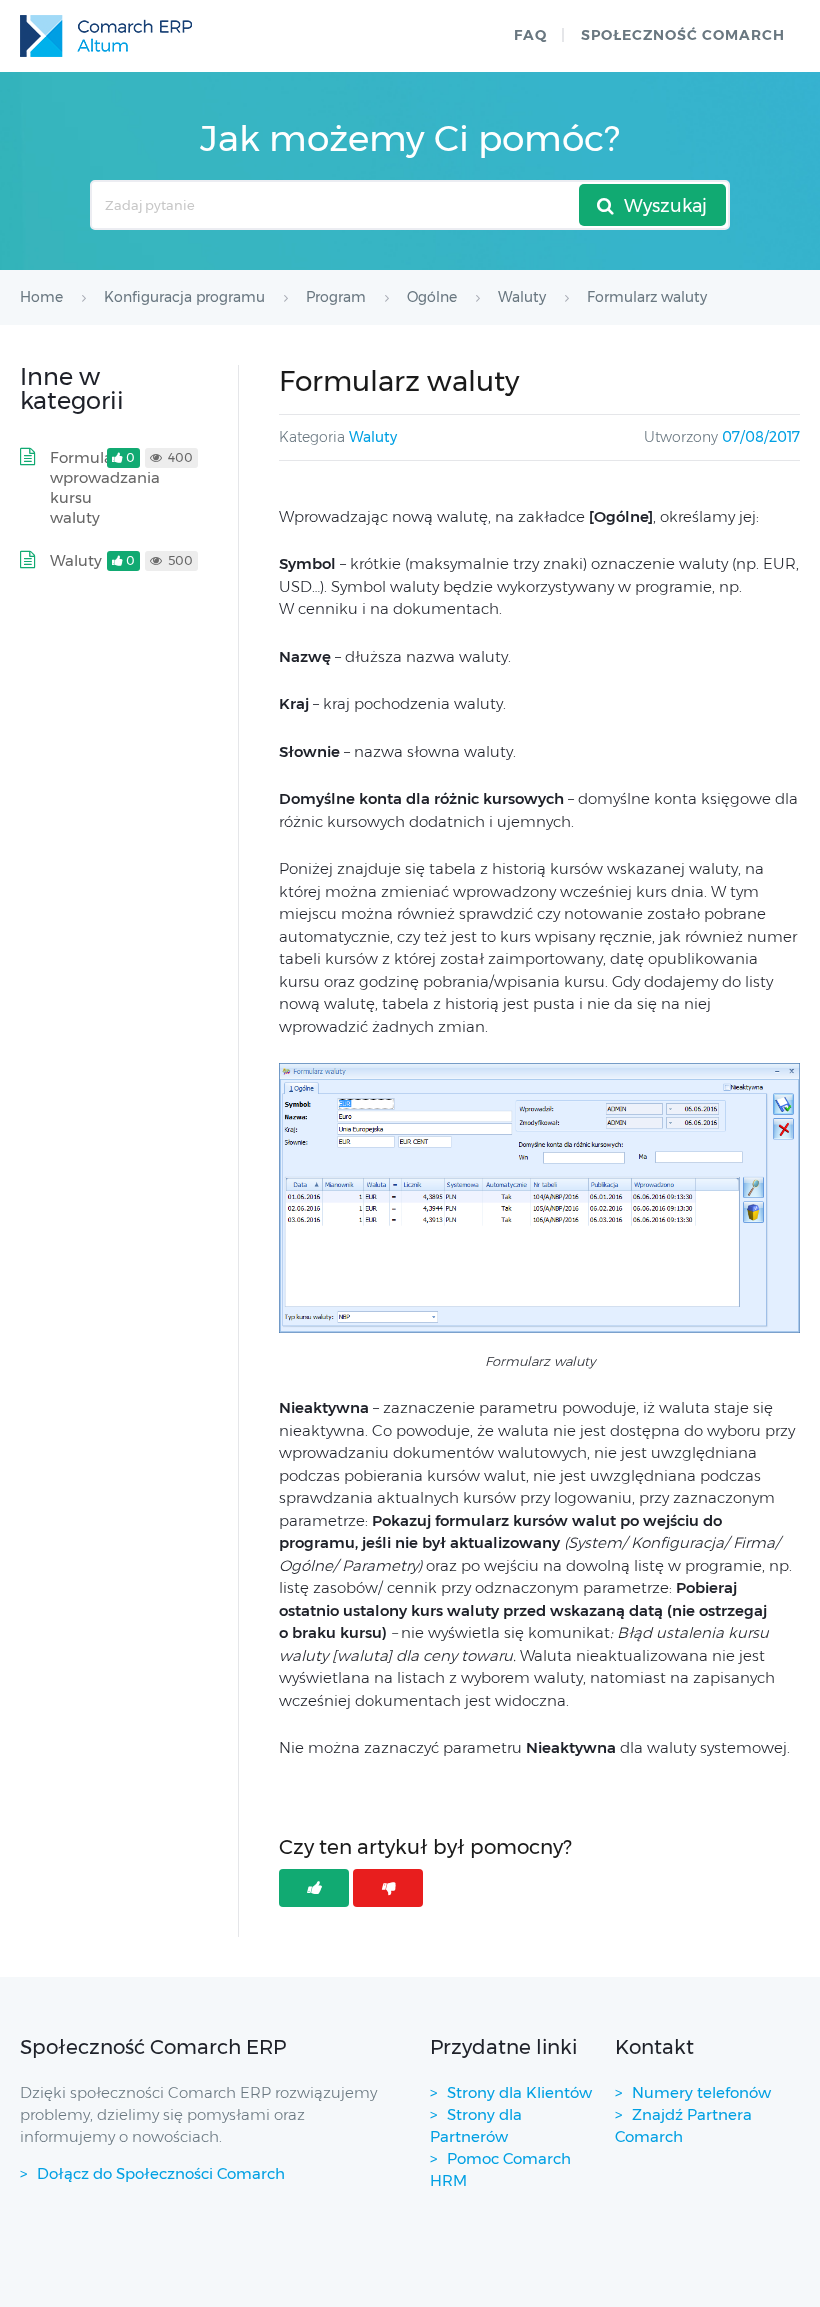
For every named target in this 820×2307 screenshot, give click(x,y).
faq (530, 35)
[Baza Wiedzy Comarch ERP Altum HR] (106, 36)
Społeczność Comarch (683, 35)
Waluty (373, 437)
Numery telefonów (701, 2092)
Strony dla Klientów (519, 2092)
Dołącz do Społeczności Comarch (161, 2173)
